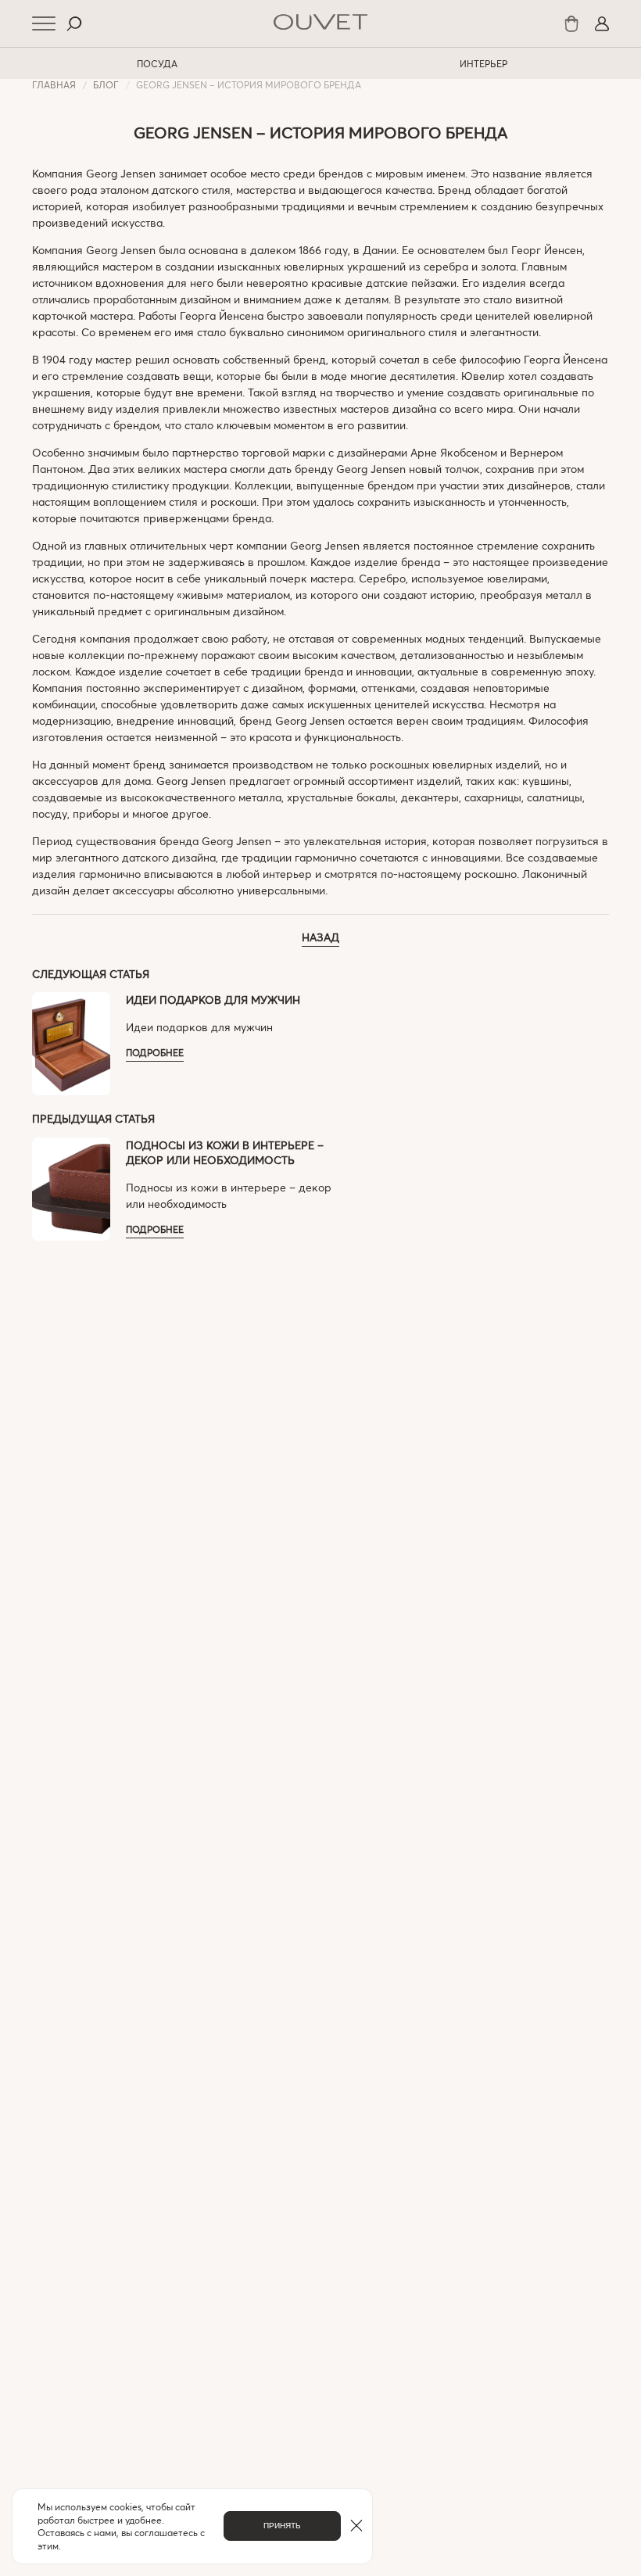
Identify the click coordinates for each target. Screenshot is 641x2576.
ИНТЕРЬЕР (483, 63)
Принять (282, 2526)
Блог (106, 84)
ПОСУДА (157, 63)
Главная (54, 84)
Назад (320, 937)
